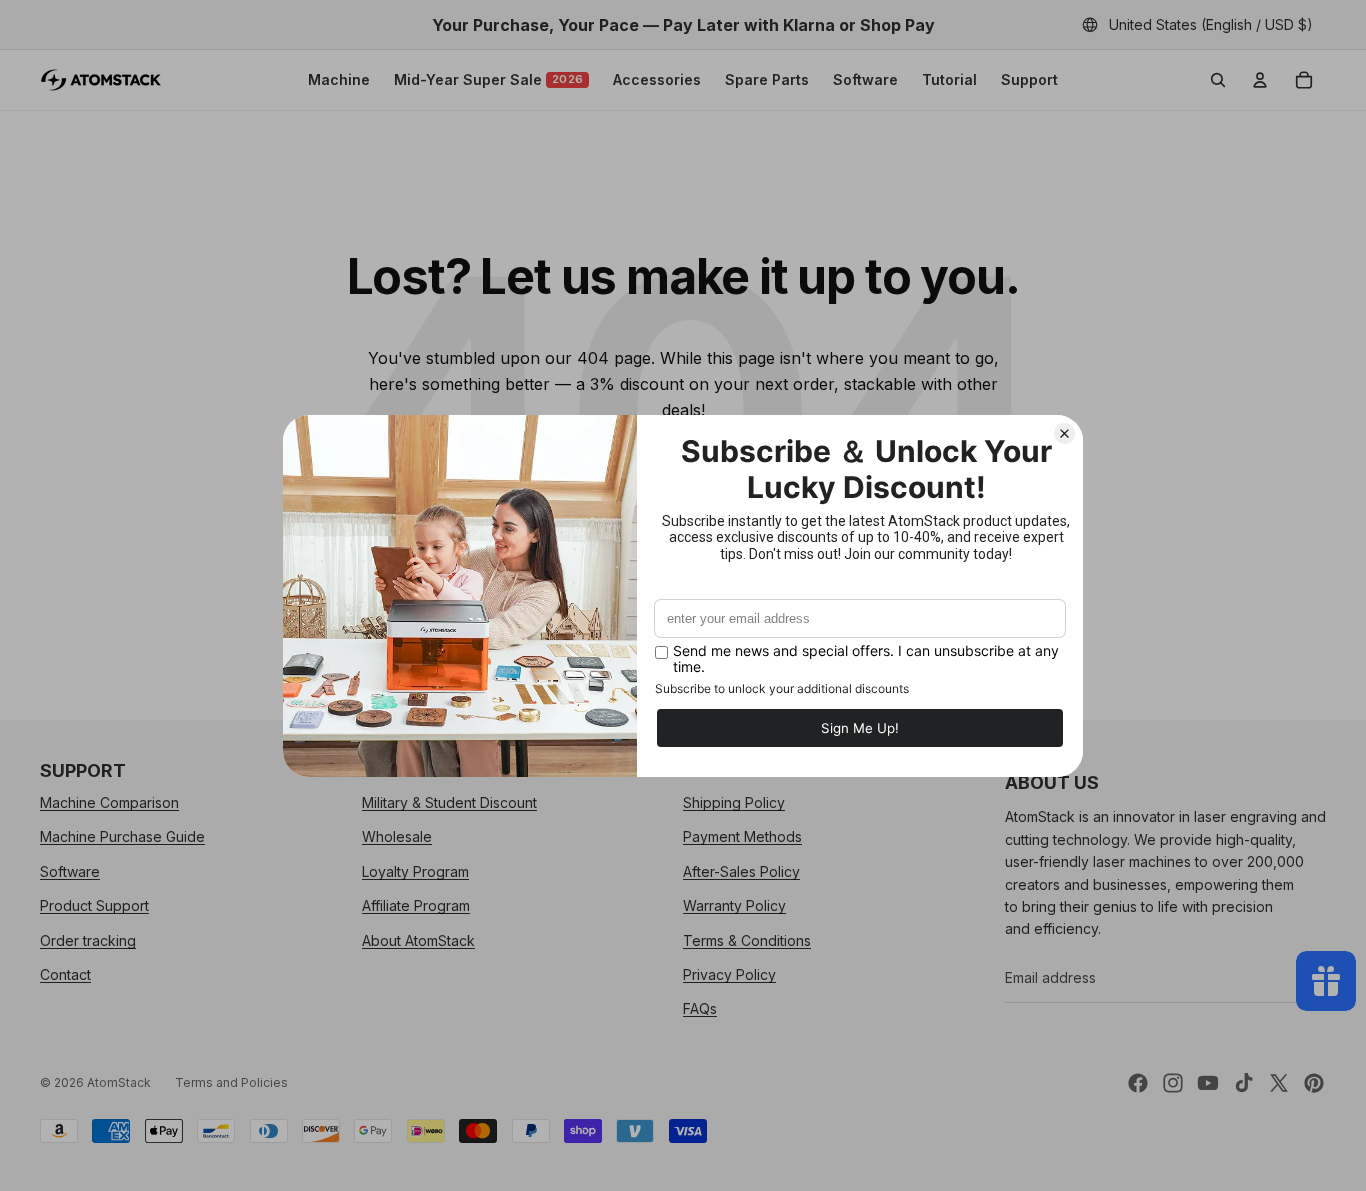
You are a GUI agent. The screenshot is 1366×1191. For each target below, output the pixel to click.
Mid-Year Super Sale (489, 79)
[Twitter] (1279, 1083)
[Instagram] (1173, 1083)
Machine (339, 79)
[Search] (1218, 80)
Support (1029, 79)
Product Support (94, 905)
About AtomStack (418, 940)
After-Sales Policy (741, 871)
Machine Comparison (109, 802)
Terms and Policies (231, 1082)
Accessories (657, 79)
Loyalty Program (415, 871)
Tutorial (949, 79)
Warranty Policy (734, 905)
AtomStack (119, 1082)
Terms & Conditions (747, 940)
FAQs (700, 1009)
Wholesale (397, 837)
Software (865, 79)
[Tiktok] (1244, 1083)
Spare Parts (767, 79)
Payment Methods (742, 837)
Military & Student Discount (449, 802)
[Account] (1260, 80)
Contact (65, 974)
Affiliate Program (416, 905)
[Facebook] (1138, 1083)
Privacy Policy (729, 974)
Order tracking (88, 940)
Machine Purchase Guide (122, 837)
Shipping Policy (734, 802)
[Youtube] (1208, 1083)
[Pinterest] (1314, 1083)
